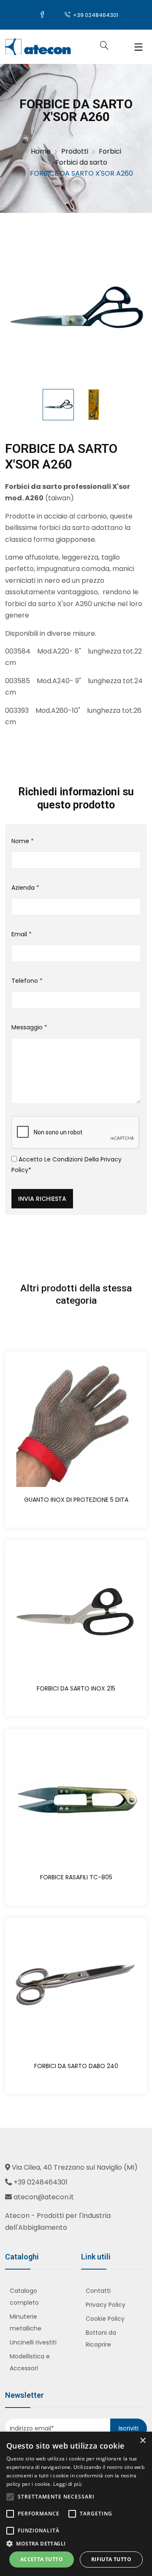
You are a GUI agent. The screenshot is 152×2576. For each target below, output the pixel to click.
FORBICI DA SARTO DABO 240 (76, 2066)
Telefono (27, 981)
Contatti (98, 2291)
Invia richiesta (42, 1199)
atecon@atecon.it (44, 2197)
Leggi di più (67, 2484)
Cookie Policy (105, 2319)
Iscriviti (129, 2428)
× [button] (142, 2441)
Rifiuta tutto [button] (111, 2559)
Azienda (25, 888)
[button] (76, 2544)
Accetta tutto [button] (42, 2559)
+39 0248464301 (95, 15)
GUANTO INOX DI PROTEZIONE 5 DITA (76, 1500)
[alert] (76, 2504)
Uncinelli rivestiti (33, 2342)
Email (22, 934)
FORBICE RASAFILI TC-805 (76, 1877)
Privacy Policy (106, 2305)
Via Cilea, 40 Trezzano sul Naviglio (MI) (75, 2167)
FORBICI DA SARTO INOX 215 (76, 1688)
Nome (23, 841)
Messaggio (29, 1027)
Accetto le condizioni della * (66, 1165)
